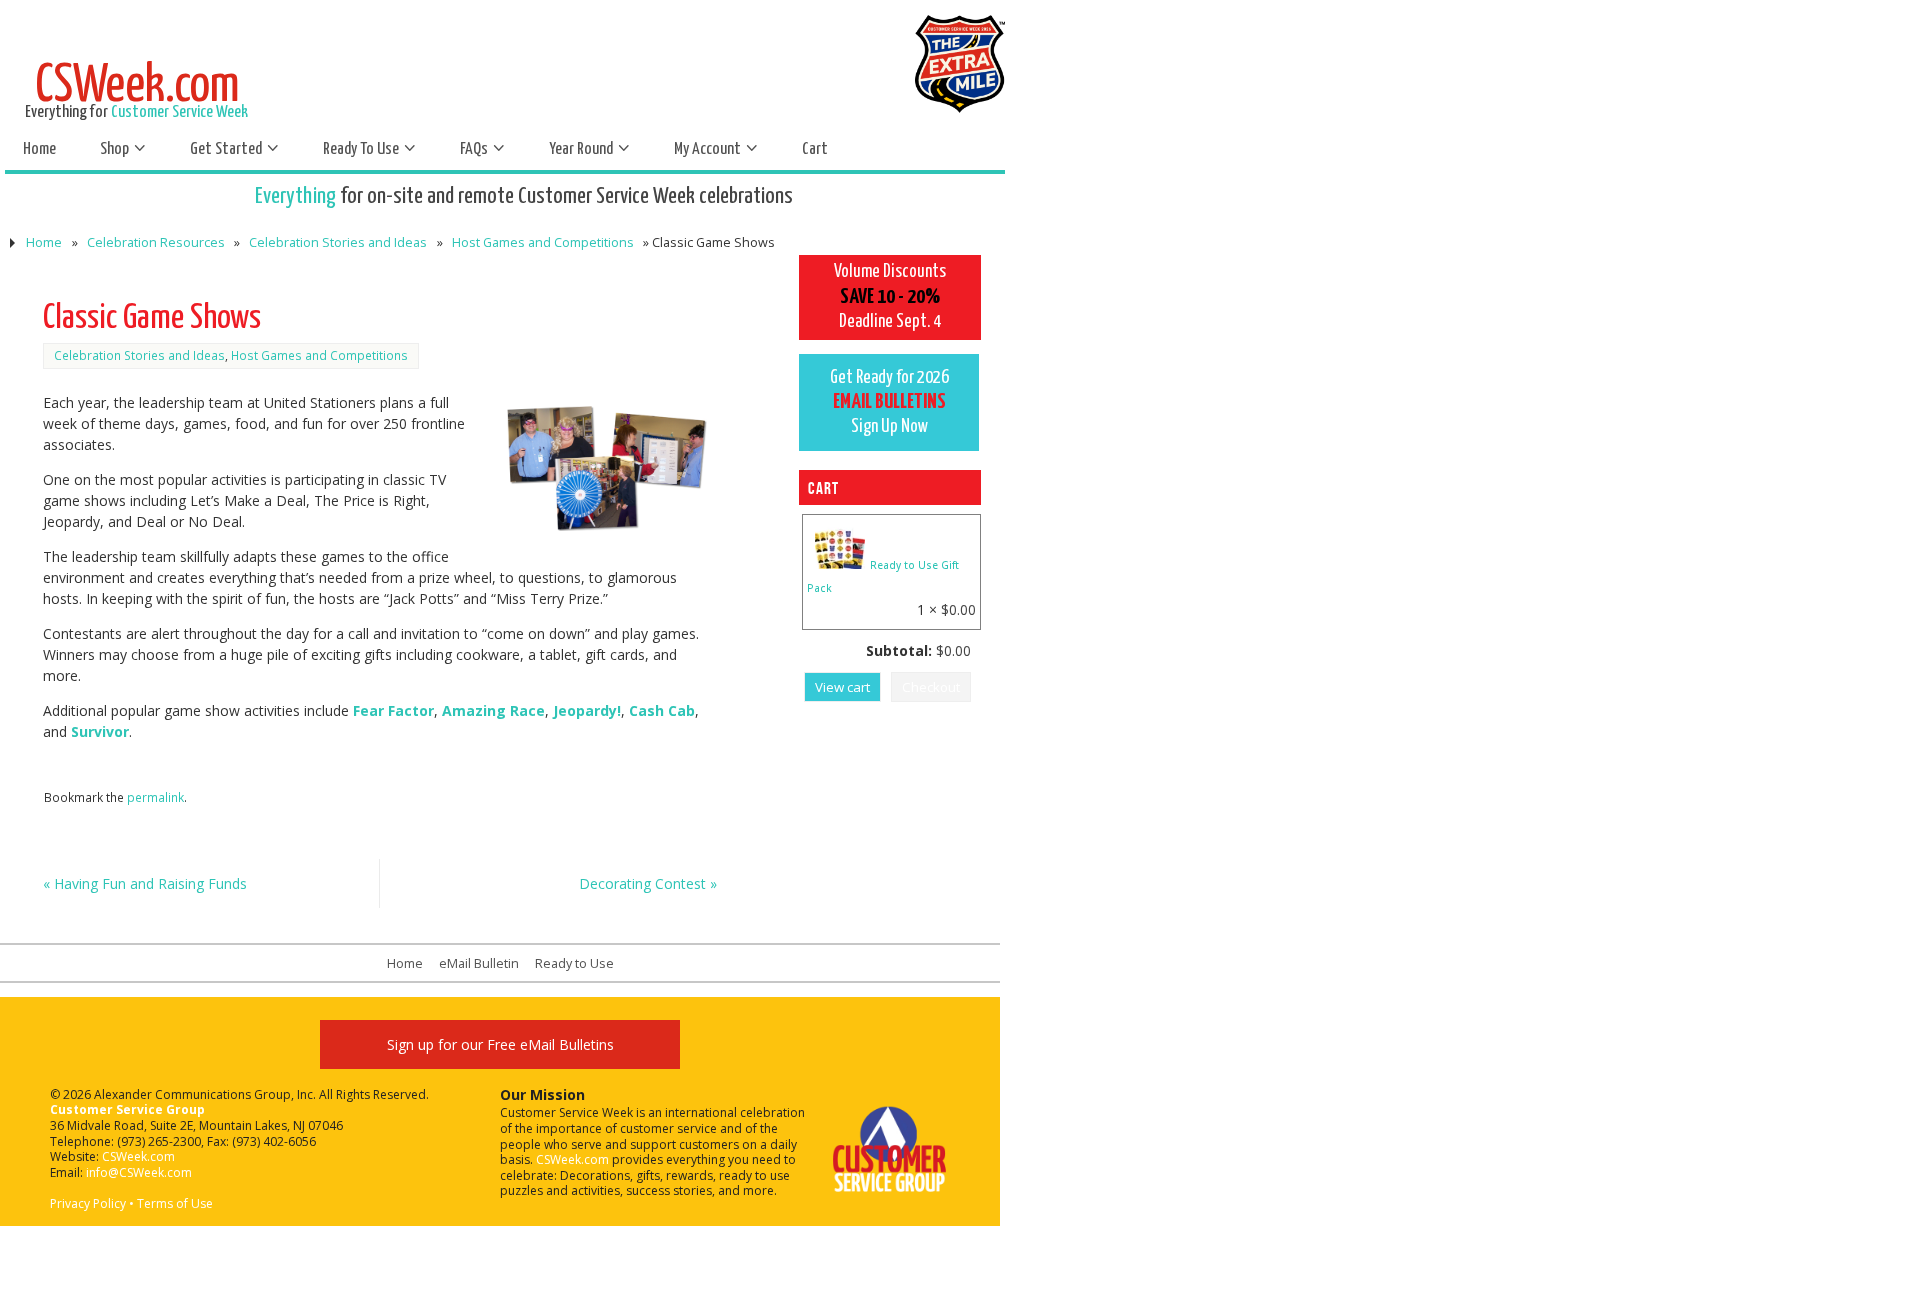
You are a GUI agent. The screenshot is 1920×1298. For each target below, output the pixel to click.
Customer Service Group (127, 1109)
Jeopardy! (587, 710)
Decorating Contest (648, 883)
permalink (155, 797)
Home (44, 242)
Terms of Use (175, 1203)
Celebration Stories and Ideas (338, 242)
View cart (842, 687)
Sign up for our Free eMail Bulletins (500, 1044)
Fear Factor (393, 710)
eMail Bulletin (479, 963)
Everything (295, 196)
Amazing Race (493, 710)
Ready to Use (574, 963)
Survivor (100, 731)
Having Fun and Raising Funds (145, 883)
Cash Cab (662, 710)
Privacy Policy (88, 1203)
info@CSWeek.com (139, 1172)
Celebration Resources (156, 242)
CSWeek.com (138, 1156)
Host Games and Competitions (543, 242)
